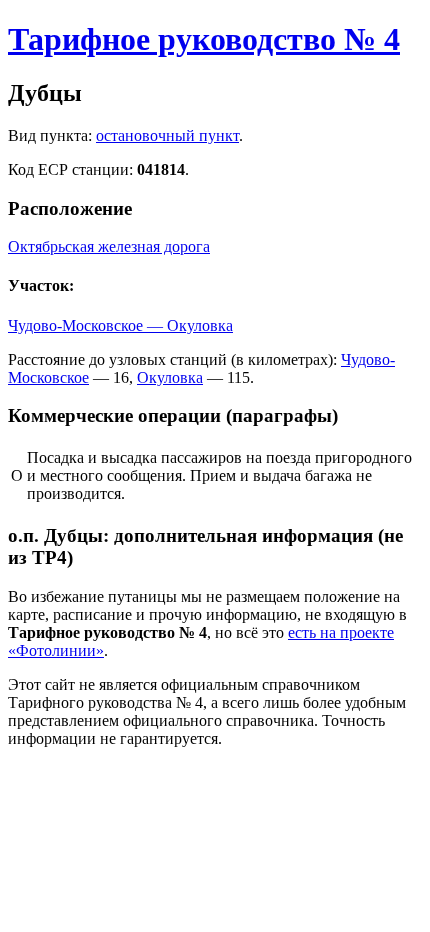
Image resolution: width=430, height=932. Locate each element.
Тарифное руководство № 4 (204, 39)
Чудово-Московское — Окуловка (120, 325)
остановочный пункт (167, 135)
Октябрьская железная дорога (109, 246)
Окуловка (170, 377)
